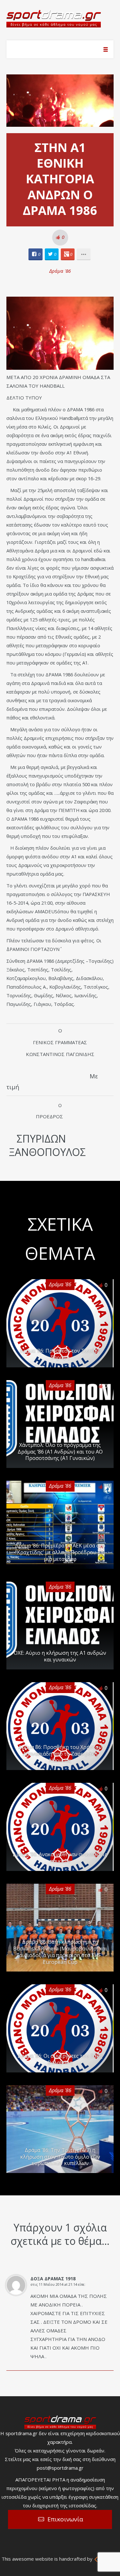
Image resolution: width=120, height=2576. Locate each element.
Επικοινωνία (65, 2519)
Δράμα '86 (60, 271)
